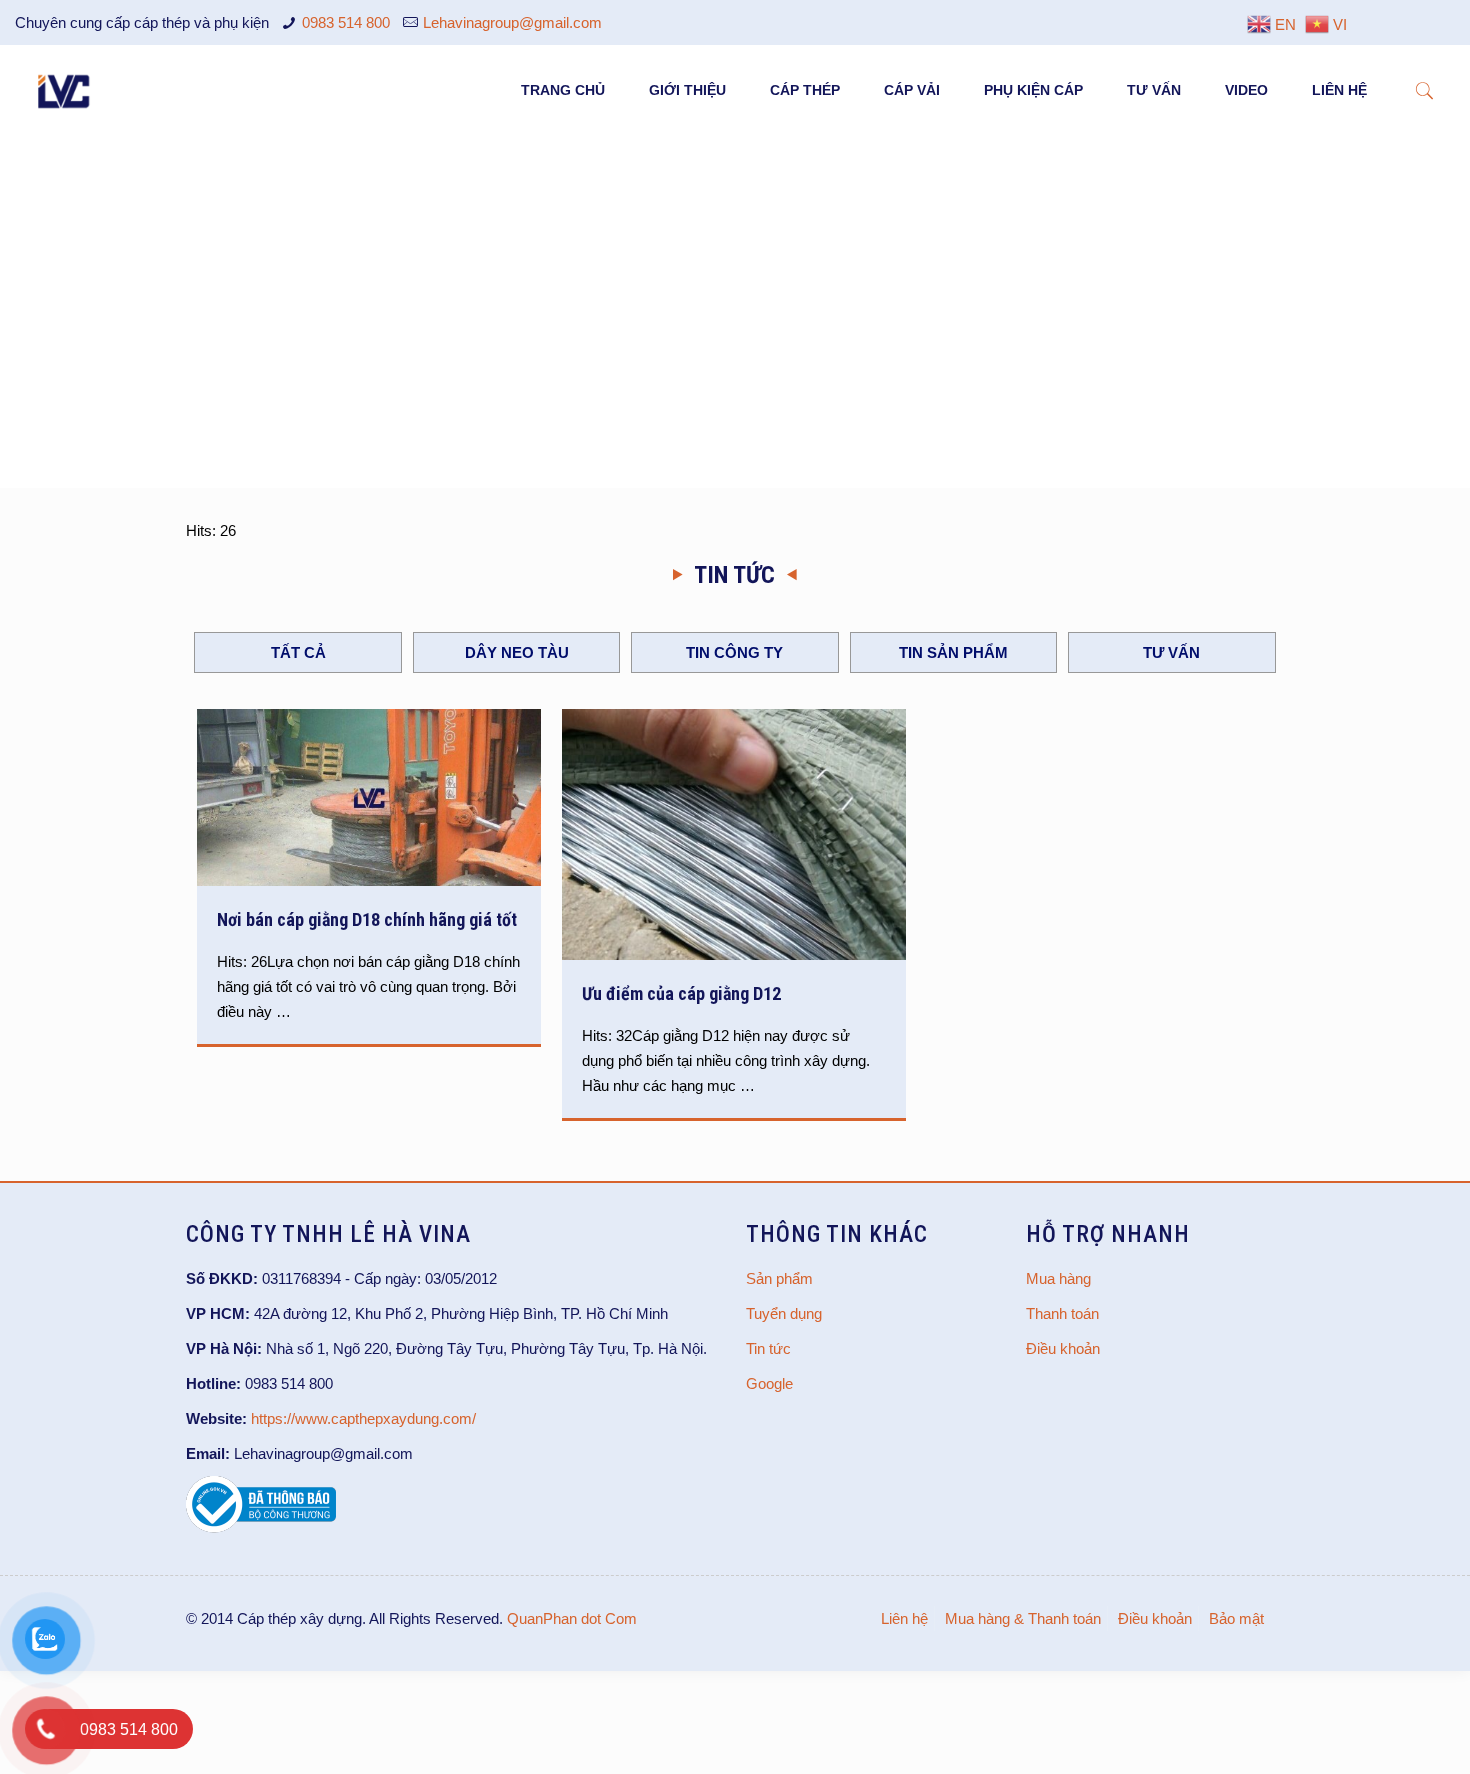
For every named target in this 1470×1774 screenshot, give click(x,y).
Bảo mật (1236, 1618)
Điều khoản (1063, 1348)
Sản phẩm (779, 1278)
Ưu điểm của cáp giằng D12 (681, 993)
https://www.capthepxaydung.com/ (363, 1418)
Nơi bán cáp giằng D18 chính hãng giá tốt (367, 919)
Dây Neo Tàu (517, 652)
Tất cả (298, 652)
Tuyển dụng (784, 1313)
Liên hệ (904, 1618)
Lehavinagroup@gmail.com (512, 22)
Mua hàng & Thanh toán (1023, 1618)
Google (769, 1383)
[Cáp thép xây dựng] (65, 90)
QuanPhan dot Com (572, 1618)
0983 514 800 (346, 22)
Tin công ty (734, 652)
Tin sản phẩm (953, 652)
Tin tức (768, 1348)
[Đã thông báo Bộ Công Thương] (261, 1527)
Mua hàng (1058, 1278)
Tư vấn (1171, 652)
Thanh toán (1062, 1313)
